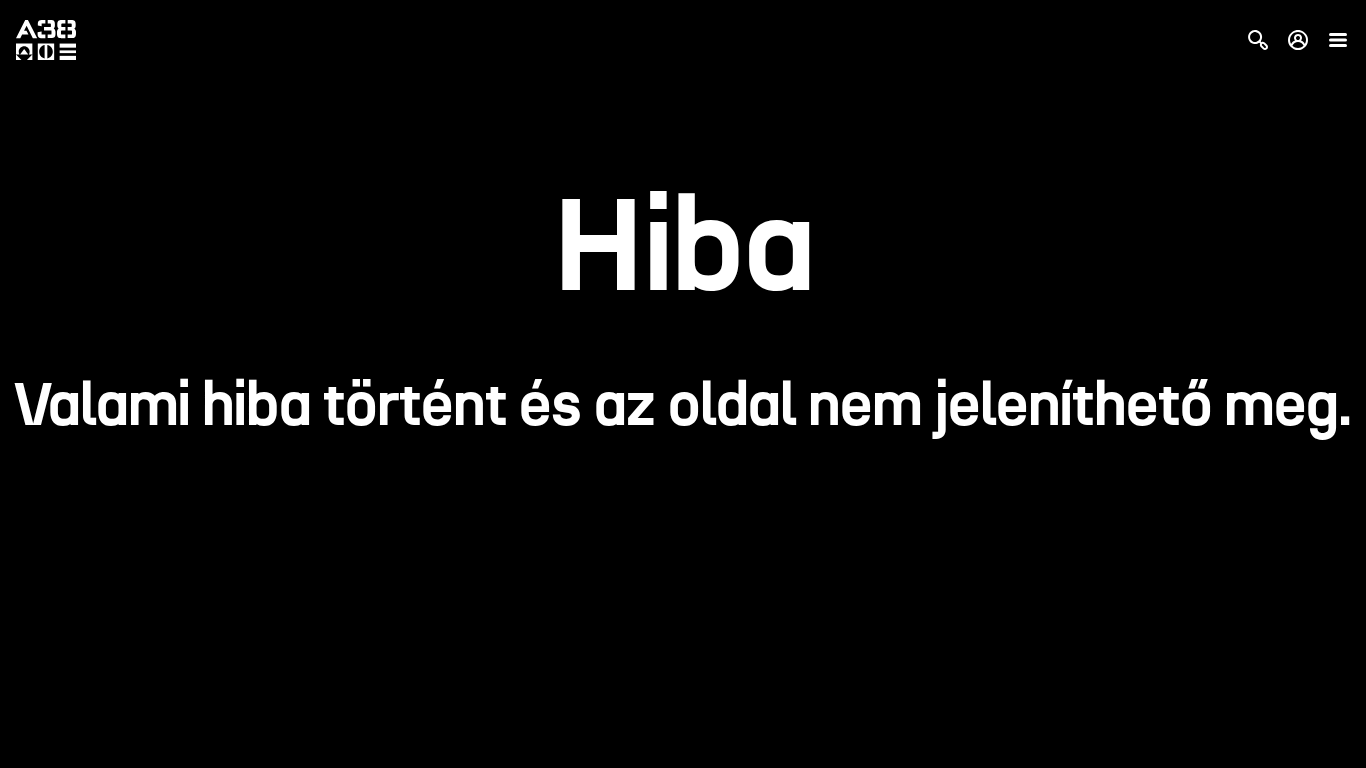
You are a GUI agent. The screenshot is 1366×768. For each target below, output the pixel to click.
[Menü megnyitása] (1338, 40)
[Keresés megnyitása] (1258, 40)
